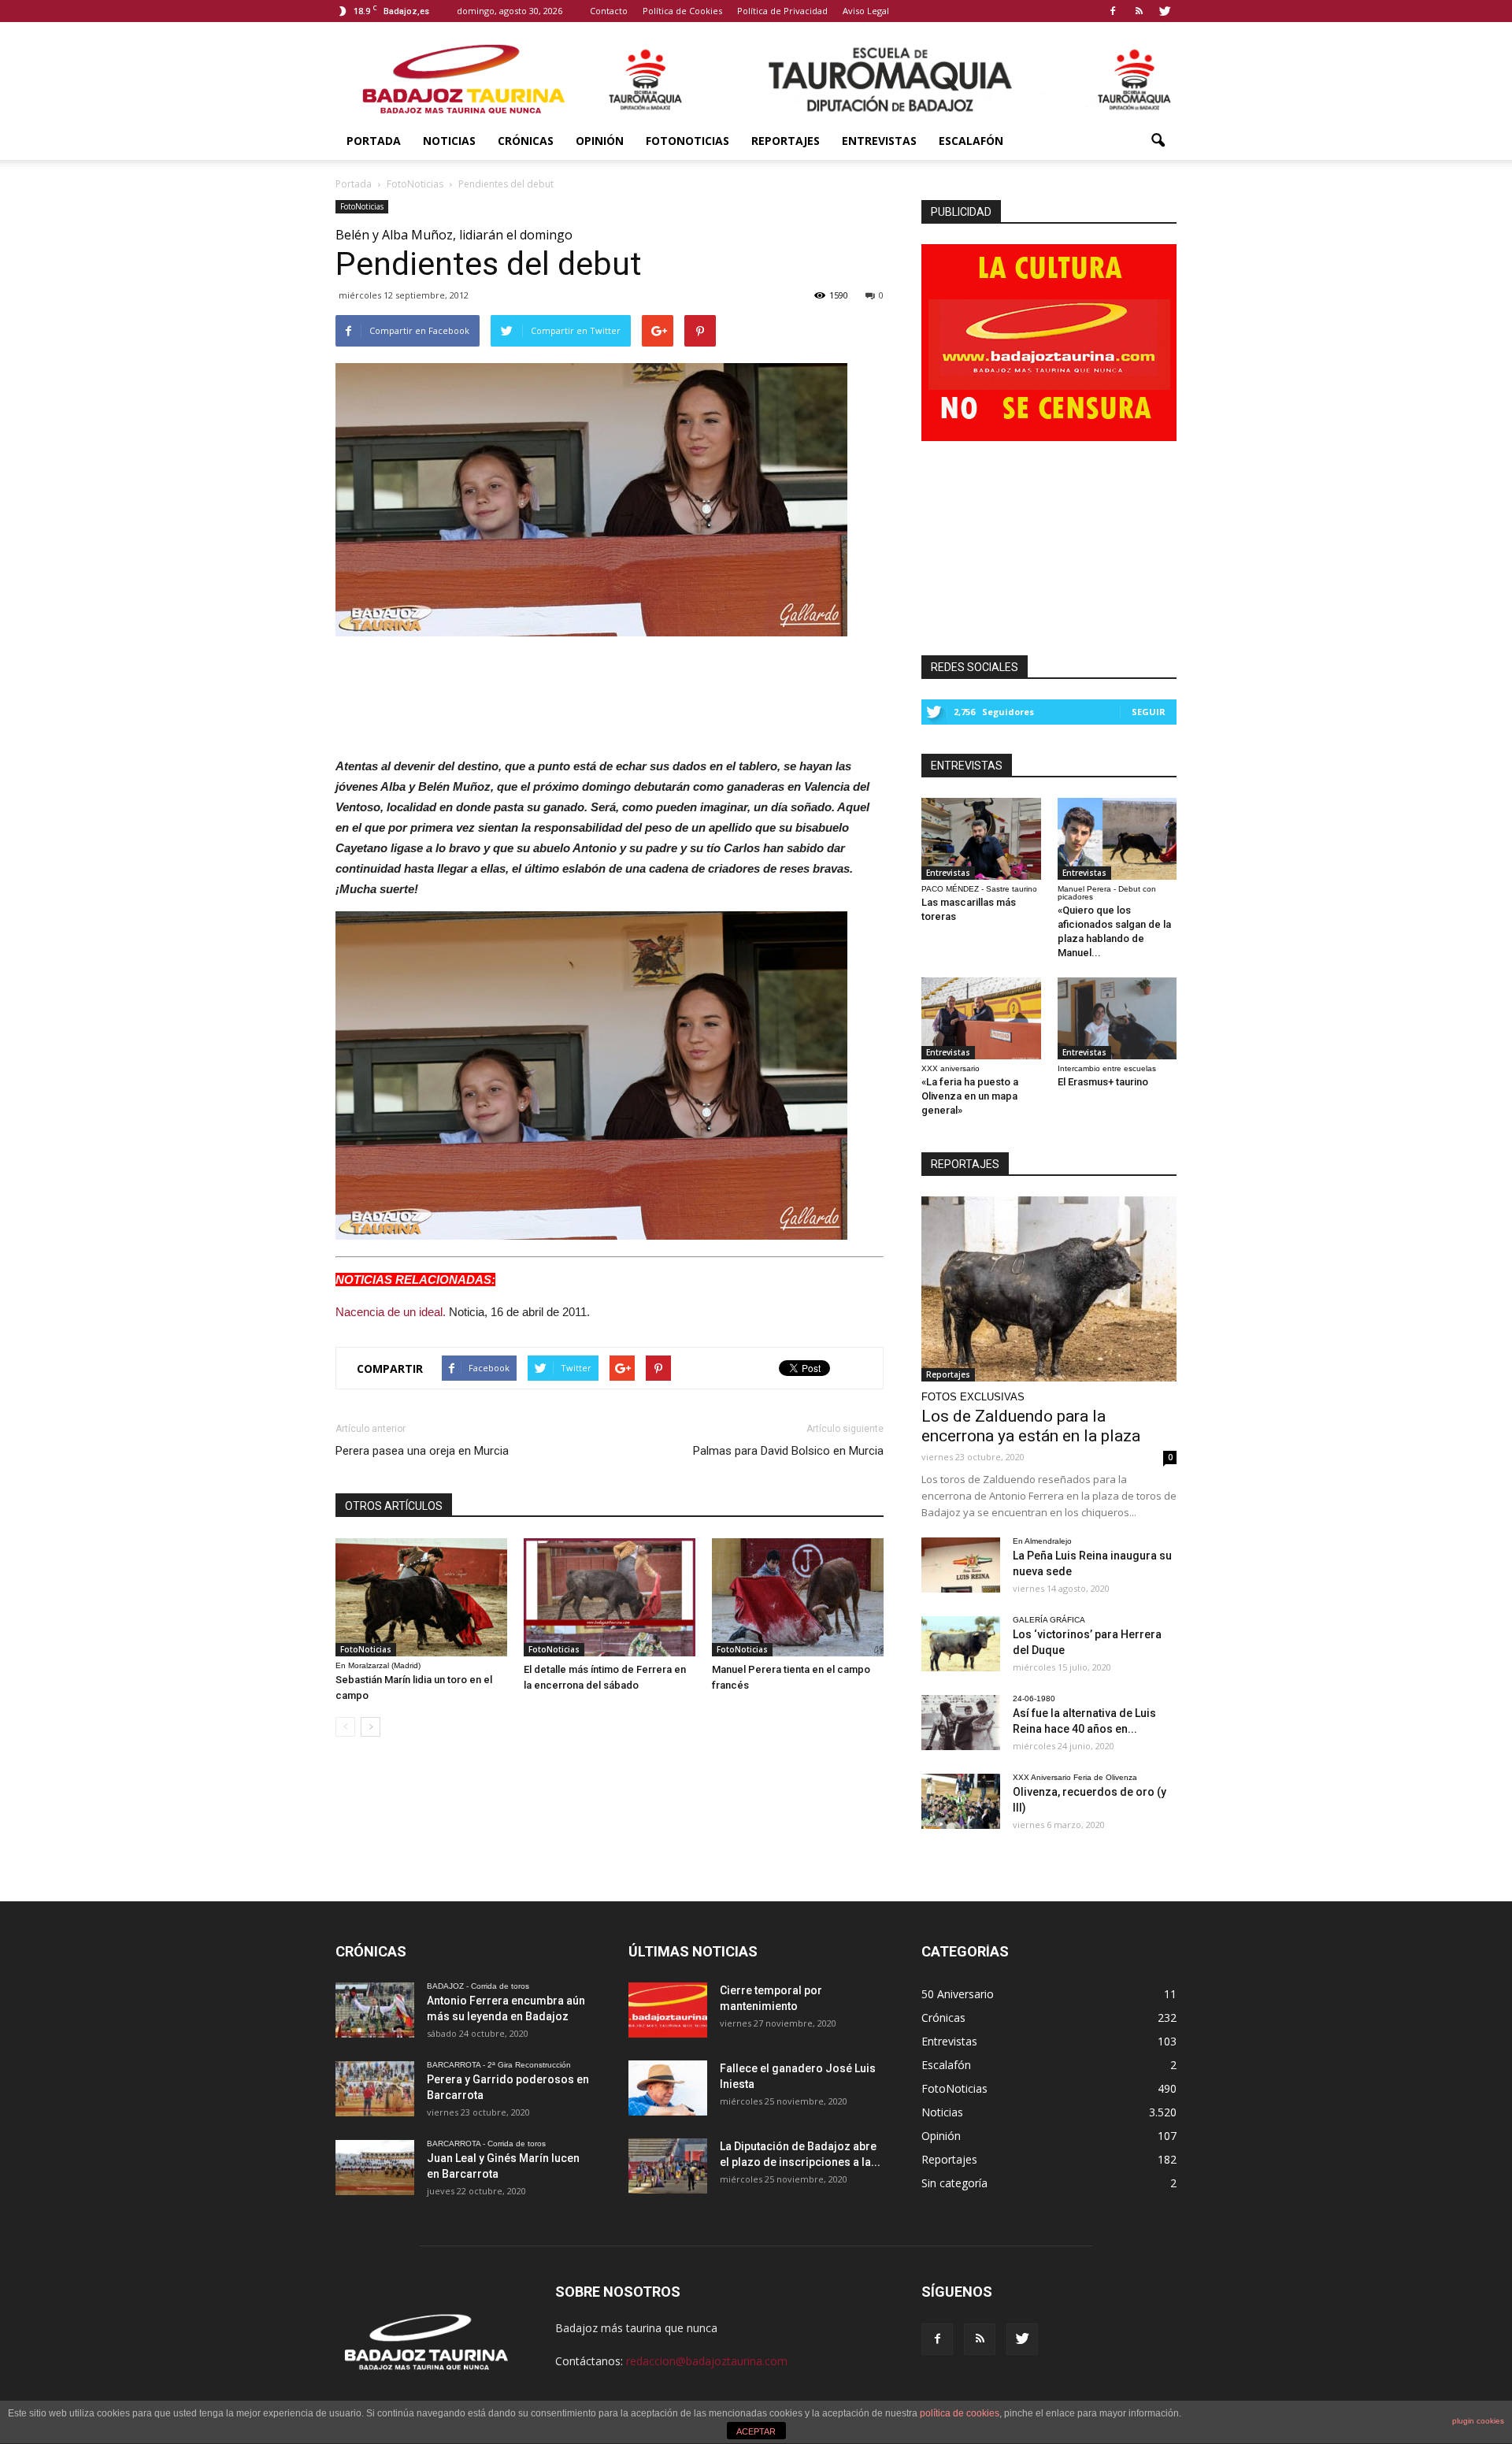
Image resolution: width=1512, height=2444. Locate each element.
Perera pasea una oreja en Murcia (422, 1451)
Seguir (1149, 712)
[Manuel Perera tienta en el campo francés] (798, 1597)
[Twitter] (1165, 11)
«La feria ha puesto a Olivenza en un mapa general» (970, 1096)
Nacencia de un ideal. (391, 1312)
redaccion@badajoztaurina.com (707, 2361)
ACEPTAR (756, 2431)
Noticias (449, 141)
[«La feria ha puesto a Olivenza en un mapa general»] (981, 1018)
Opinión (600, 141)
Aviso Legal (866, 11)
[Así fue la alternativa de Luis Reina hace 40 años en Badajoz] (961, 1723)
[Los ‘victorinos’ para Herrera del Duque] (961, 1644)
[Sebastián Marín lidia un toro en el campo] (421, 1597)
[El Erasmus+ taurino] (1117, 1018)
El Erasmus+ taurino (1103, 1082)
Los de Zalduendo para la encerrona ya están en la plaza (1031, 1426)
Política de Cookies (682, 11)
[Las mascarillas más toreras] (981, 839)
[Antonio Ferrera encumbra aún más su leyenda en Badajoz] (375, 2010)
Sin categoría (954, 2183)
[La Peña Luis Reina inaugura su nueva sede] (961, 1565)
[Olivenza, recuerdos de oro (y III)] (961, 1801)
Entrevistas (879, 141)
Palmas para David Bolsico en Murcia (788, 1451)
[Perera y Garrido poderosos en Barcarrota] (375, 2089)
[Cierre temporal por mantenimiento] (668, 2010)
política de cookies (960, 2413)
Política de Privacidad (782, 11)
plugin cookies (1478, 2421)
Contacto (609, 11)
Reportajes (786, 141)
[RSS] (1139, 11)
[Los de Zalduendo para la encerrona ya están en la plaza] (1049, 1289)
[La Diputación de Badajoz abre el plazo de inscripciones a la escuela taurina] (668, 2166)
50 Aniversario (958, 1994)
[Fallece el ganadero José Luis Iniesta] (668, 2088)
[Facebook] (1113, 11)
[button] (1158, 141)
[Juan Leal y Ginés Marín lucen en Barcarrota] (375, 2168)
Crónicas (526, 141)
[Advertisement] (610, 692)
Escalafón (971, 141)
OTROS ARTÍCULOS (394, 1506)
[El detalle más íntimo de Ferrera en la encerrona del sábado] (610, 1597)
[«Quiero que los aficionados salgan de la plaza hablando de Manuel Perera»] (1117, 839)
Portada (374, 141)
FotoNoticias (687, 141)
